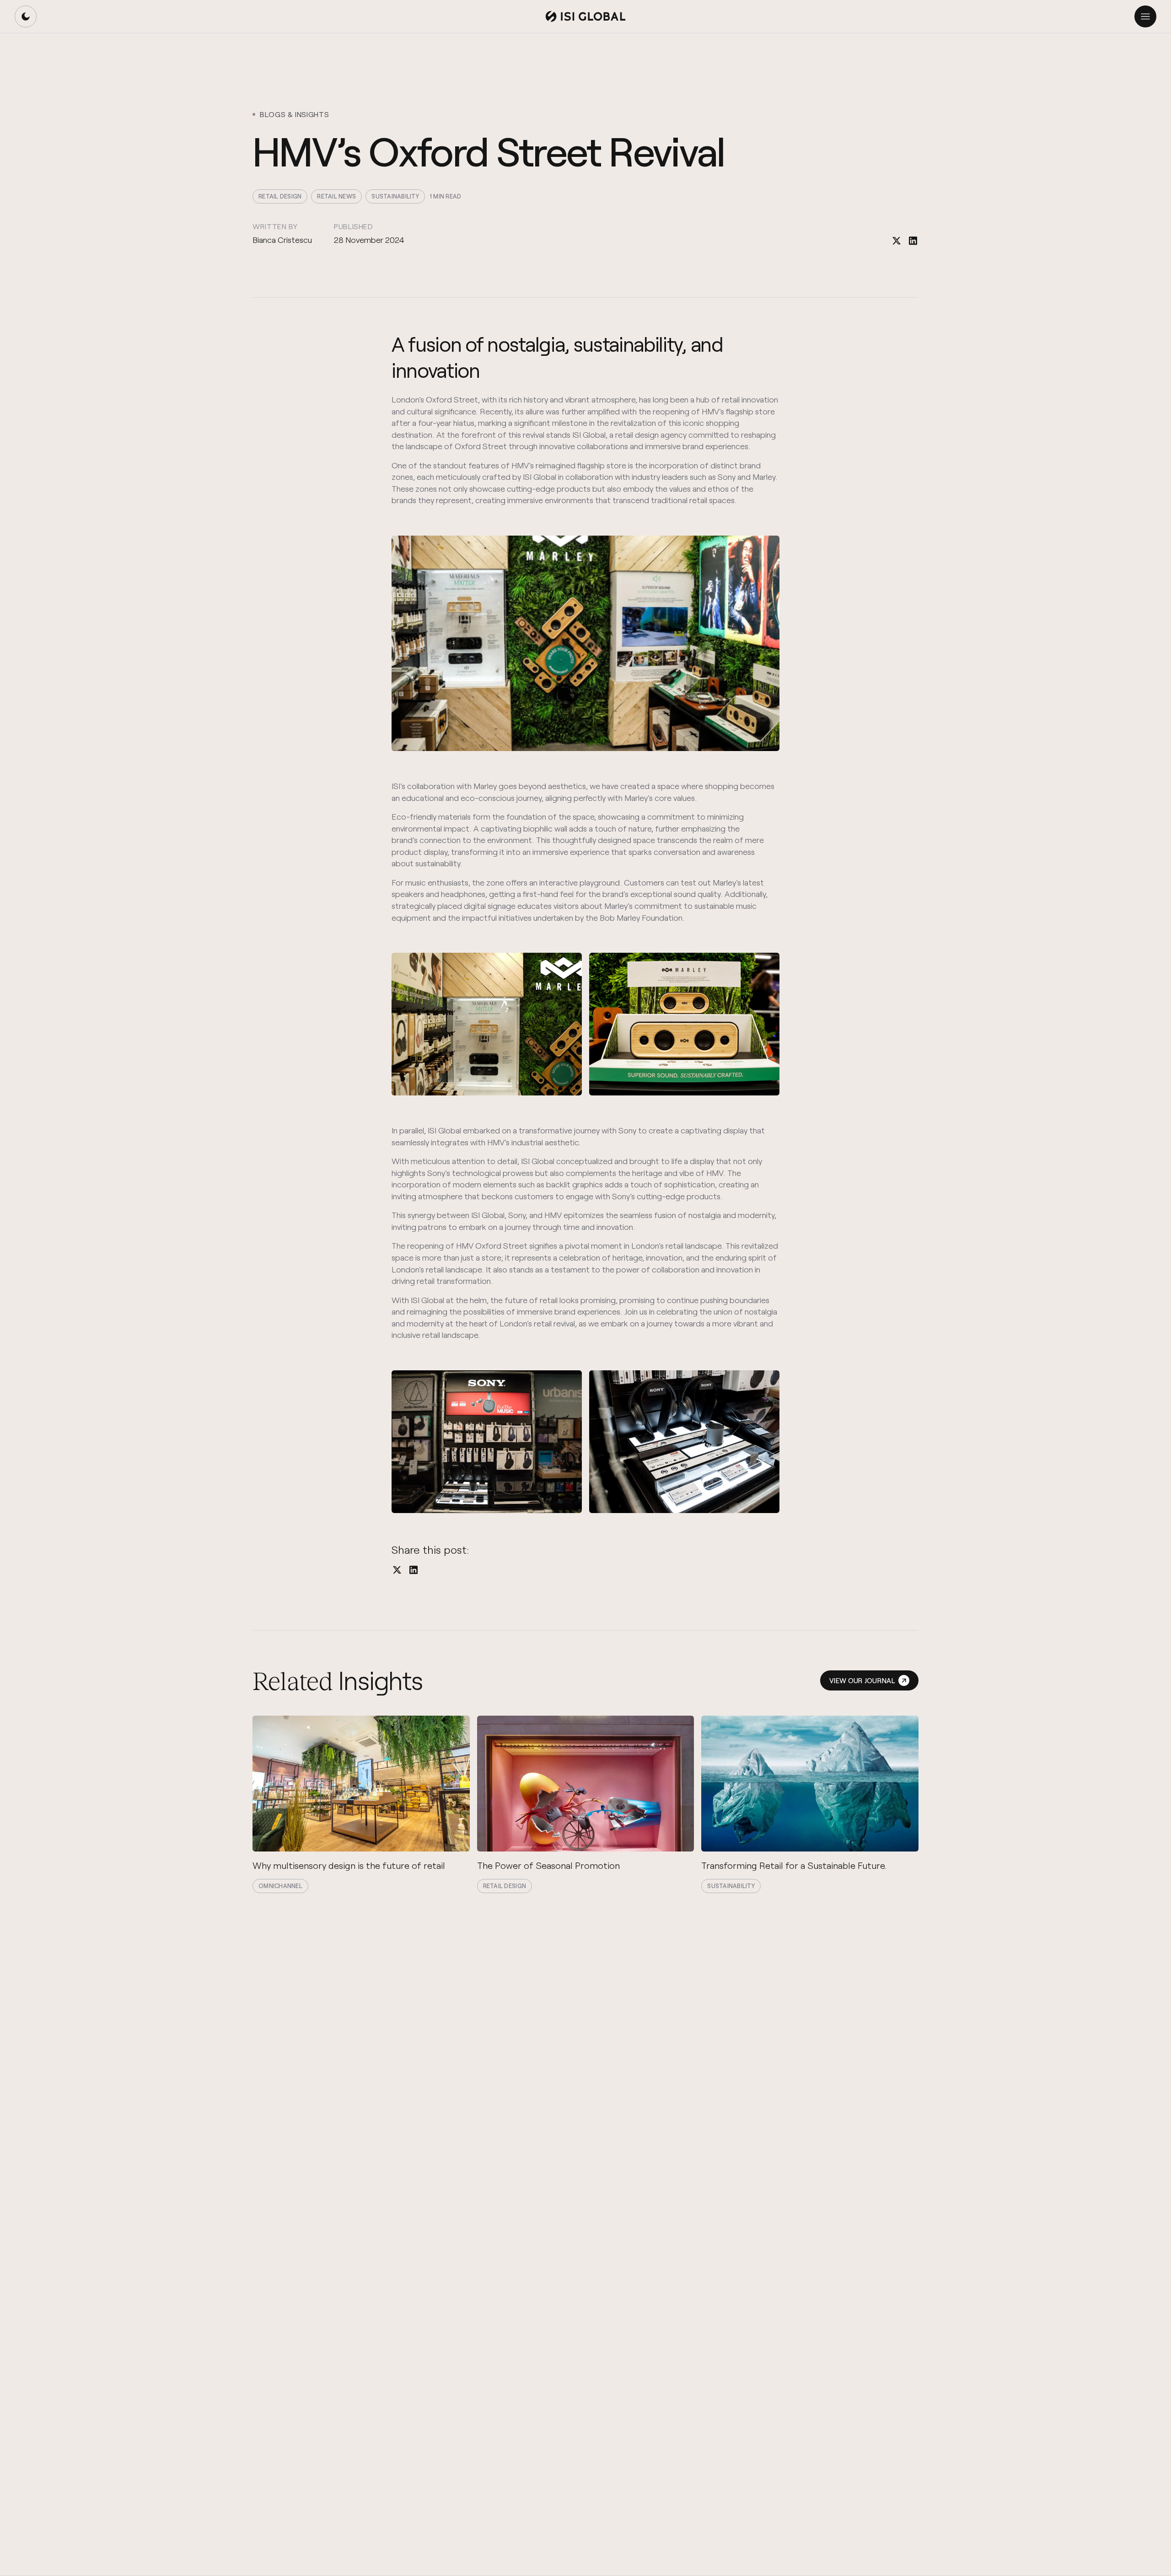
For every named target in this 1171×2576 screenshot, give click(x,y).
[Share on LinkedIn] (913, 241)
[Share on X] (897, 241)
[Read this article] (361, 1804)
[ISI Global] (585, 16)
